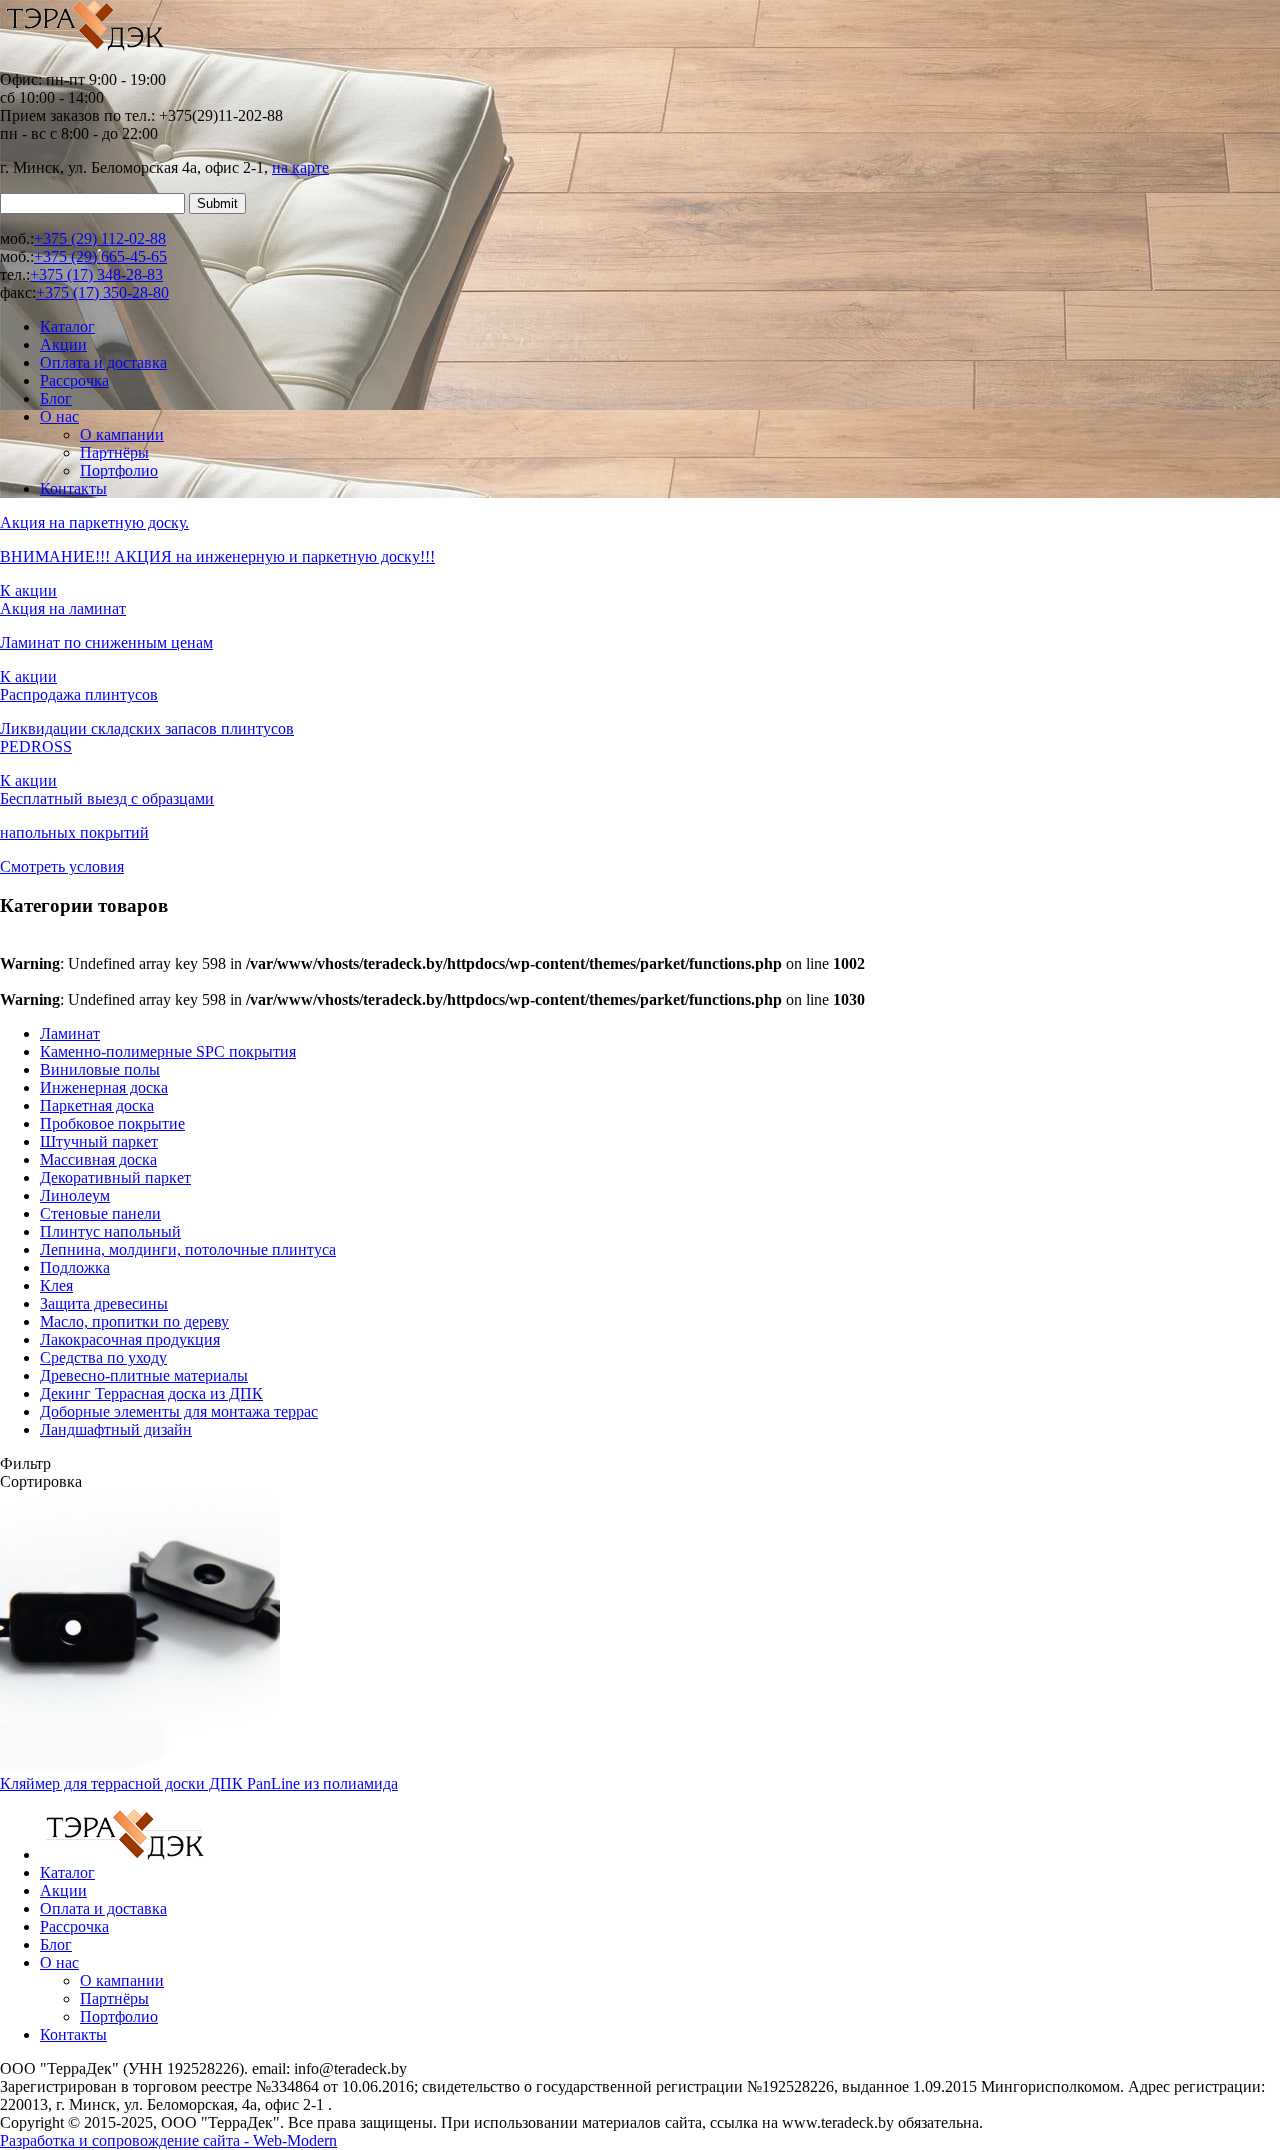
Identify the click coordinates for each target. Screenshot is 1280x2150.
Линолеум (75, 1195)
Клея (56, 1285)
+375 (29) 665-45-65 (100, 256)
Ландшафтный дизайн (116, 1429)
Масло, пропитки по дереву (134, 1321)
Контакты (73, 488)
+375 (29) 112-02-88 (100, 238)
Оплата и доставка (103, 362)
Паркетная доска (97, 1105)
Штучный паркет (99, 1141)
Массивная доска (98, 1159)
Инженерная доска (104, 1087)
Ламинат (70, 1033)
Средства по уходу (103, 1357)
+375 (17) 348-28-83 (96, 274)
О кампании (122, 434)
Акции (63, 344)
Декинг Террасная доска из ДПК (151, 1393)
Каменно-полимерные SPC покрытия (168, 1051)
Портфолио (119, 470)
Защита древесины (104, 1303)
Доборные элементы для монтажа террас (179, 1411)
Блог (56, 398)
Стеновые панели (100, 1213)
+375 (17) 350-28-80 (102, 292)
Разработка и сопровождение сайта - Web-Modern (168, 2140)
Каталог (67, 326)
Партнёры (114, 452)
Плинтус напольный (110, 1231)
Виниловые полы (100, 1069)
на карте (300, 167)
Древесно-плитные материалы (144, 1375)
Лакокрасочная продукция (130, 1339)
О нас (59, 416)
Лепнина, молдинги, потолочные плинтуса (188, 1249)
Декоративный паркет (115, 1177)
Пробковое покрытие (112, 1123)
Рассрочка (74, 380)
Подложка (75, 1267)
